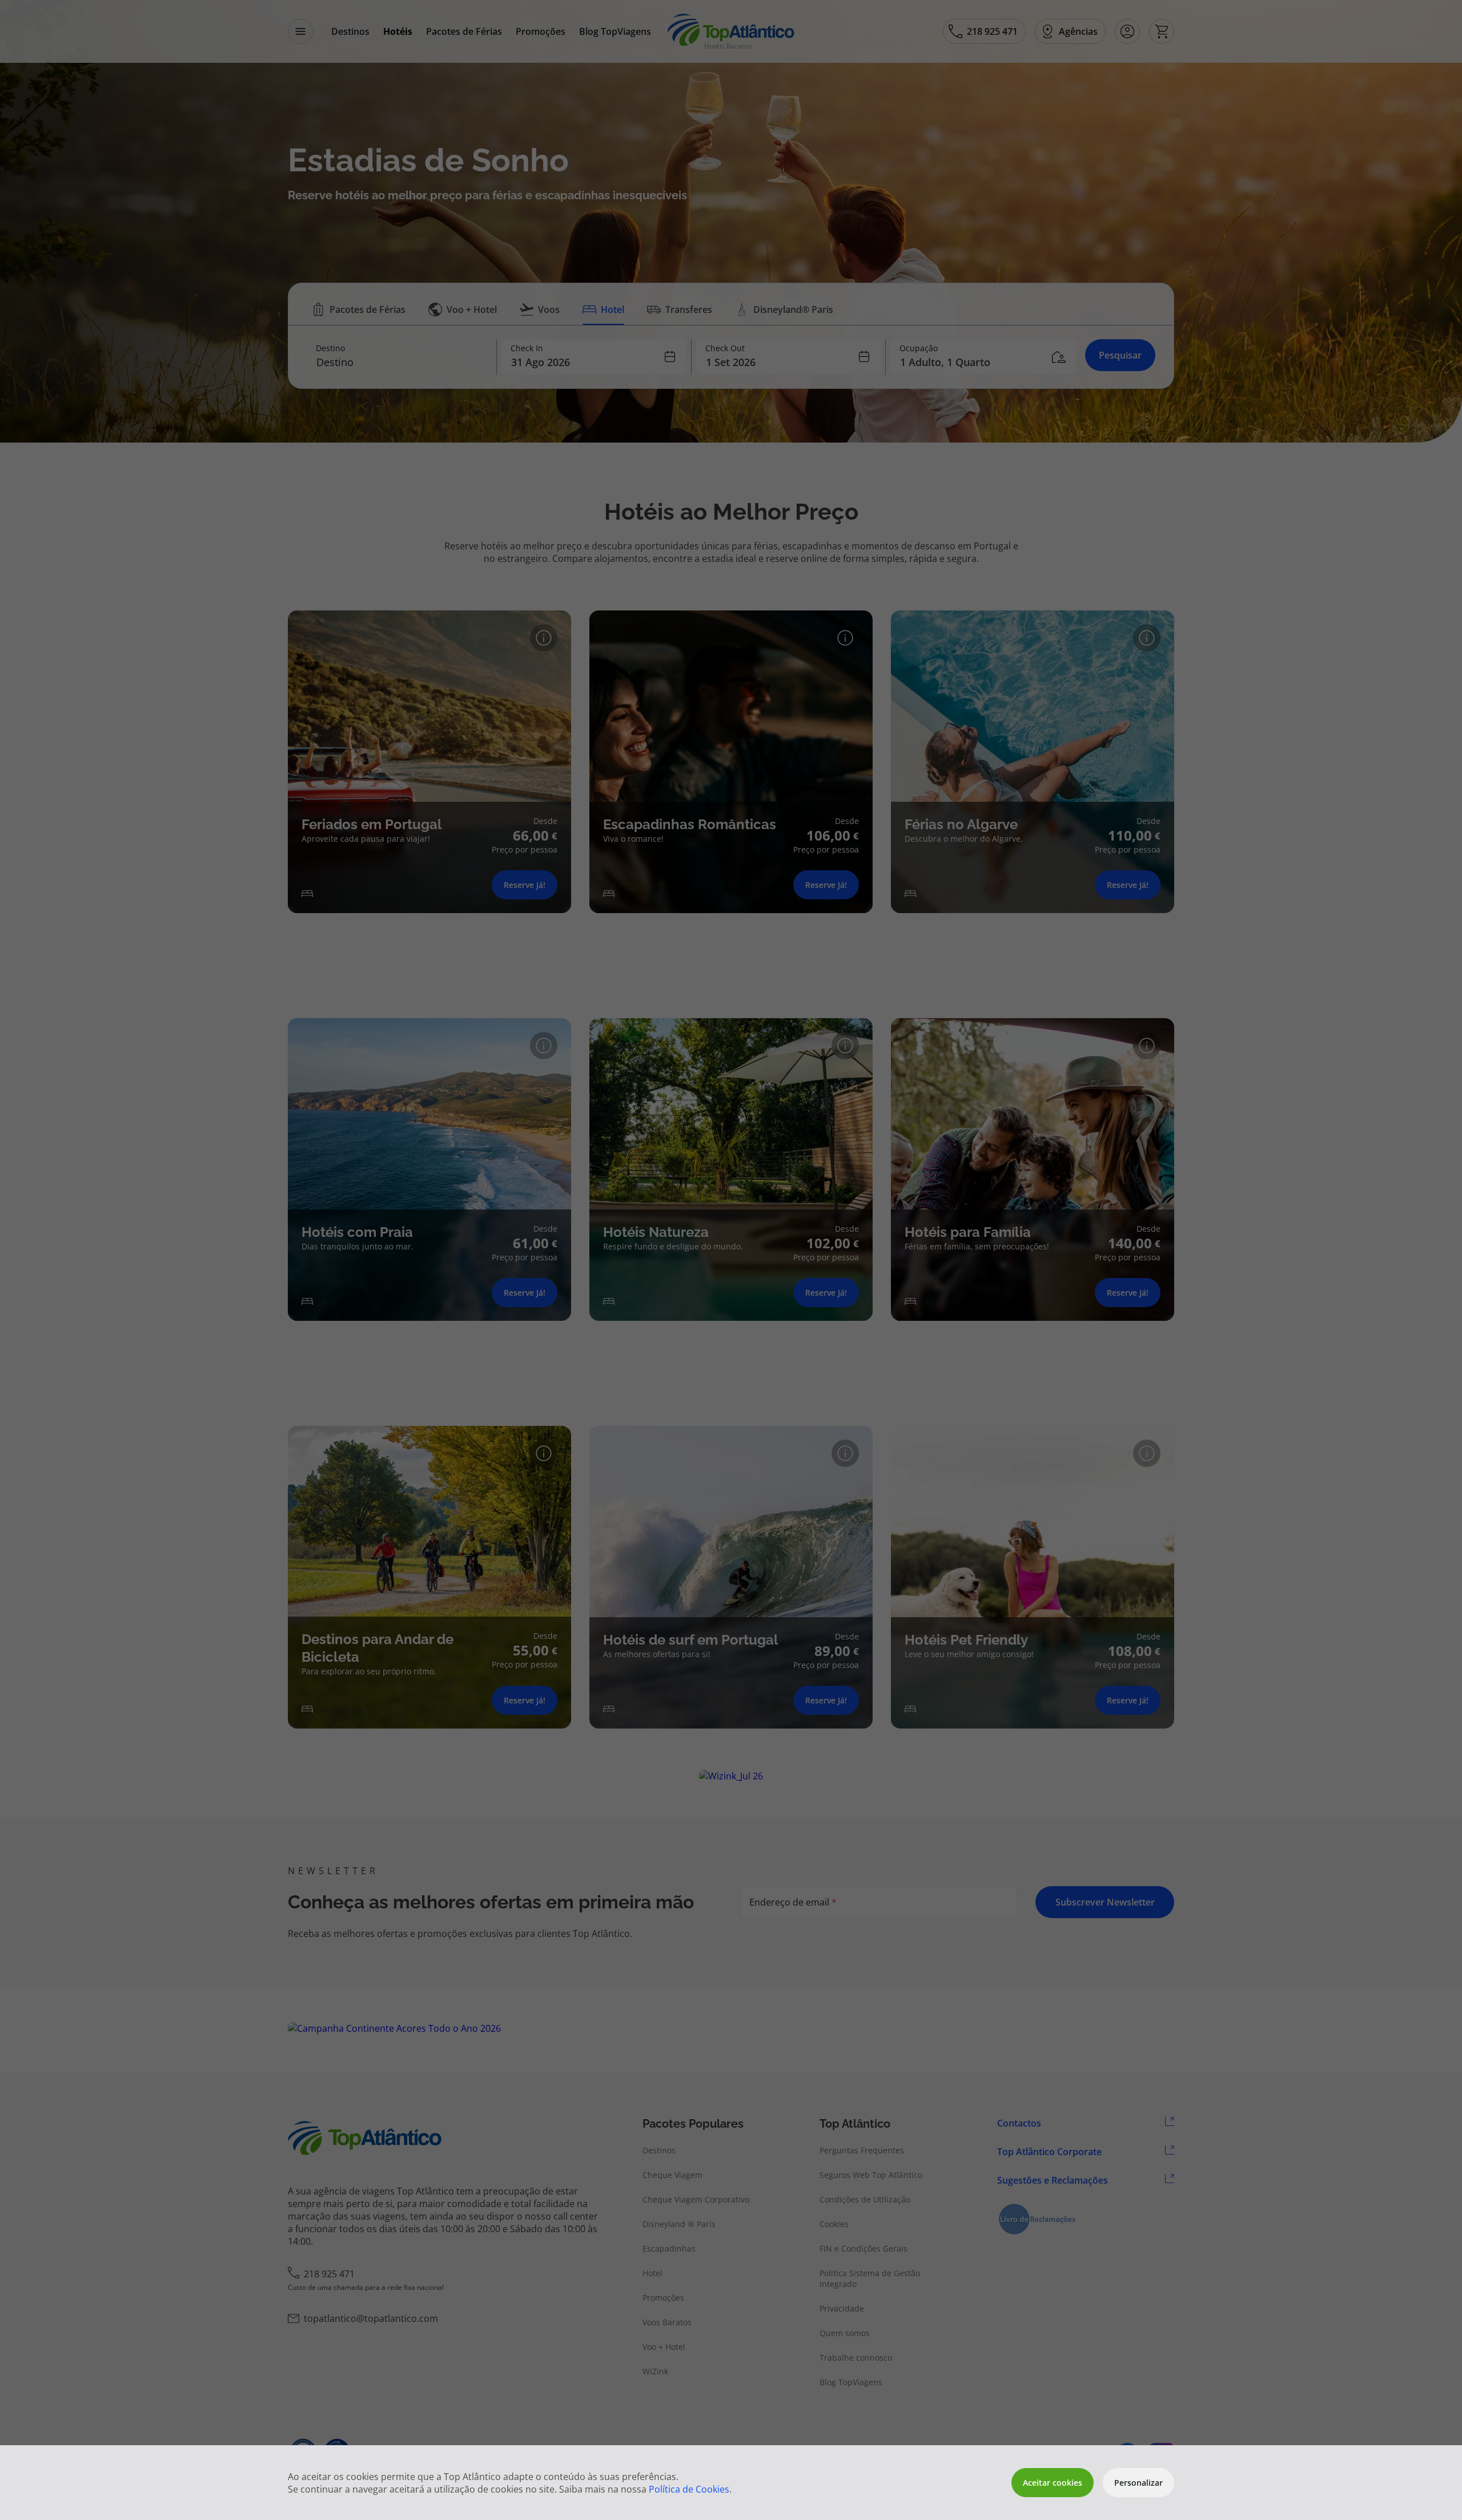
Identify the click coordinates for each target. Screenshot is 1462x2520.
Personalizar (1138, 2483)
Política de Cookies (689, 2489)
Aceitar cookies (1053, 2483)
